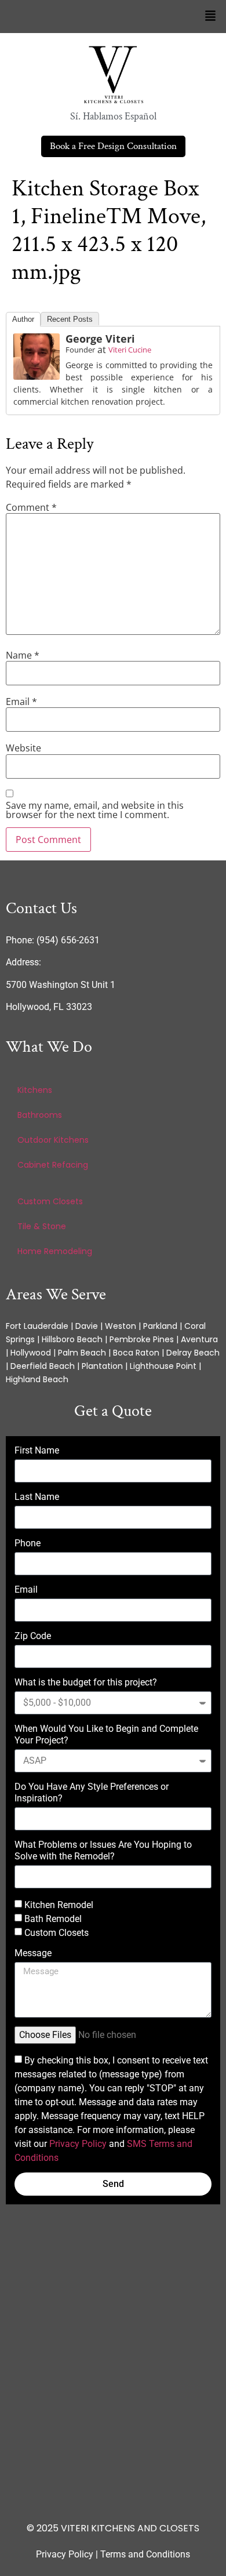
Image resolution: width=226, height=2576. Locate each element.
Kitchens (35, 1090)
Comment (31, 507)
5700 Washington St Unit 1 (61, 985)
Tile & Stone (42, 1226)
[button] (210, 17)
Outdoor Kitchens (53, 1140)
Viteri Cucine (130, 350)
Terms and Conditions (145, 2554)
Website (23, 748)
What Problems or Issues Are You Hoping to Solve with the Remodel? (103, 1850)
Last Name (37, 1497)
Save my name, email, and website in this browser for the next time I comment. (95, 810)
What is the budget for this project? (86, 1682)
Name (23, 655)
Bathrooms (40, 1115)
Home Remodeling (55, 1251)
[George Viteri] (37, 357)
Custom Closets (50, 1201)
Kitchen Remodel (59, 1905)
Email (21, 702)
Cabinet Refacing (53, 1165)
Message (33, 1953)
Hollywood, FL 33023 (49, 1007)
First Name (37, 1450)
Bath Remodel (53, 1919)
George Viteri (100, 339)
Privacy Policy (78, 2144)
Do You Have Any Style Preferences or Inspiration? (92, 1792)
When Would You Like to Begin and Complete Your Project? (106, 1734)
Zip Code (33, 1636)
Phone (28, 1543)
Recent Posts (70, 319)
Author (23, 319)
